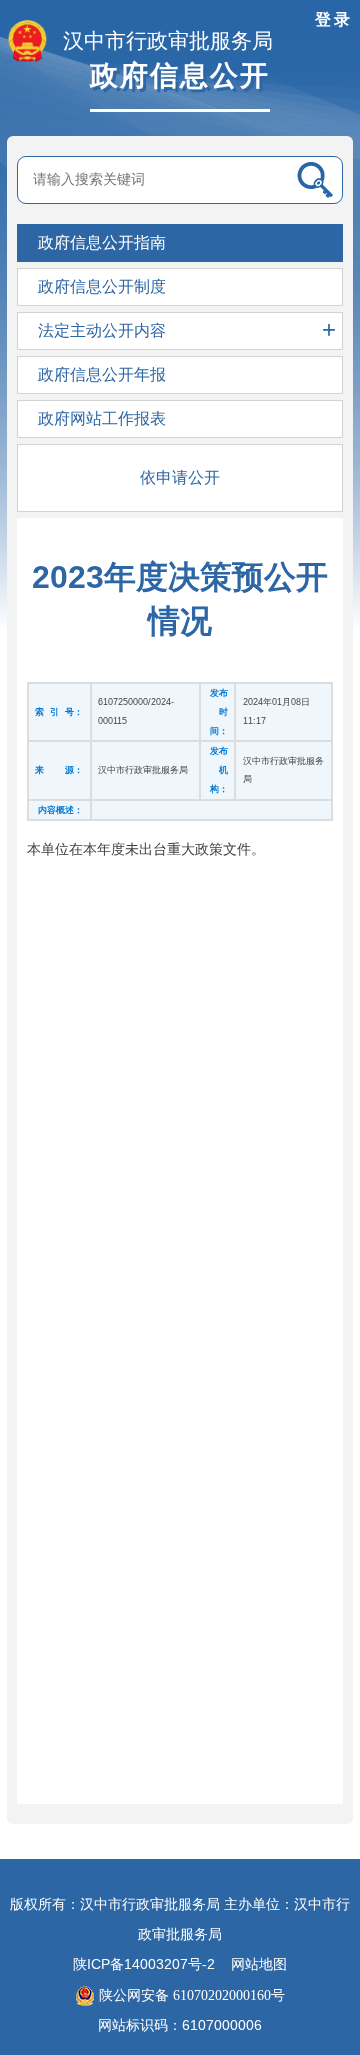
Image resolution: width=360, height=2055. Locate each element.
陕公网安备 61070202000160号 (190, 1995)
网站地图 (259, 1964)
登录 (334, 19)
